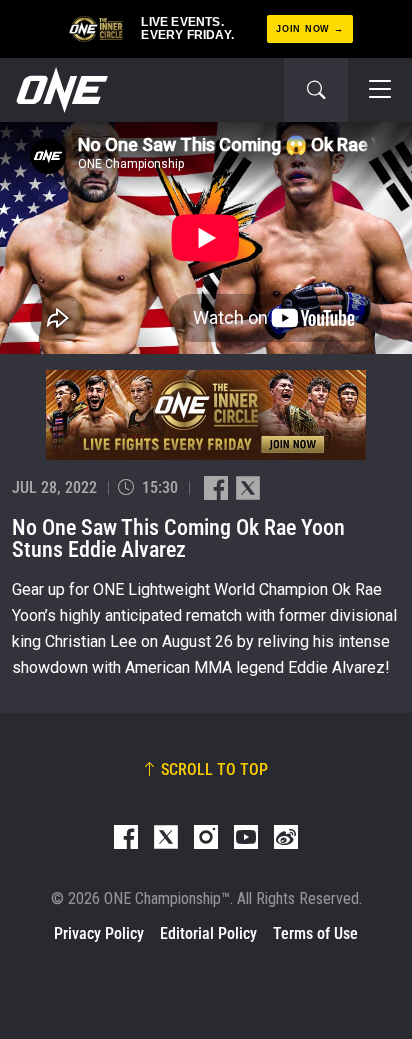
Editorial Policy (208, 933)
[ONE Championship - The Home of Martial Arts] (60, 90)
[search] (316, 90)
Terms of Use (315, 933)
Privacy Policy (99, 933)
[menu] (380, 90)
